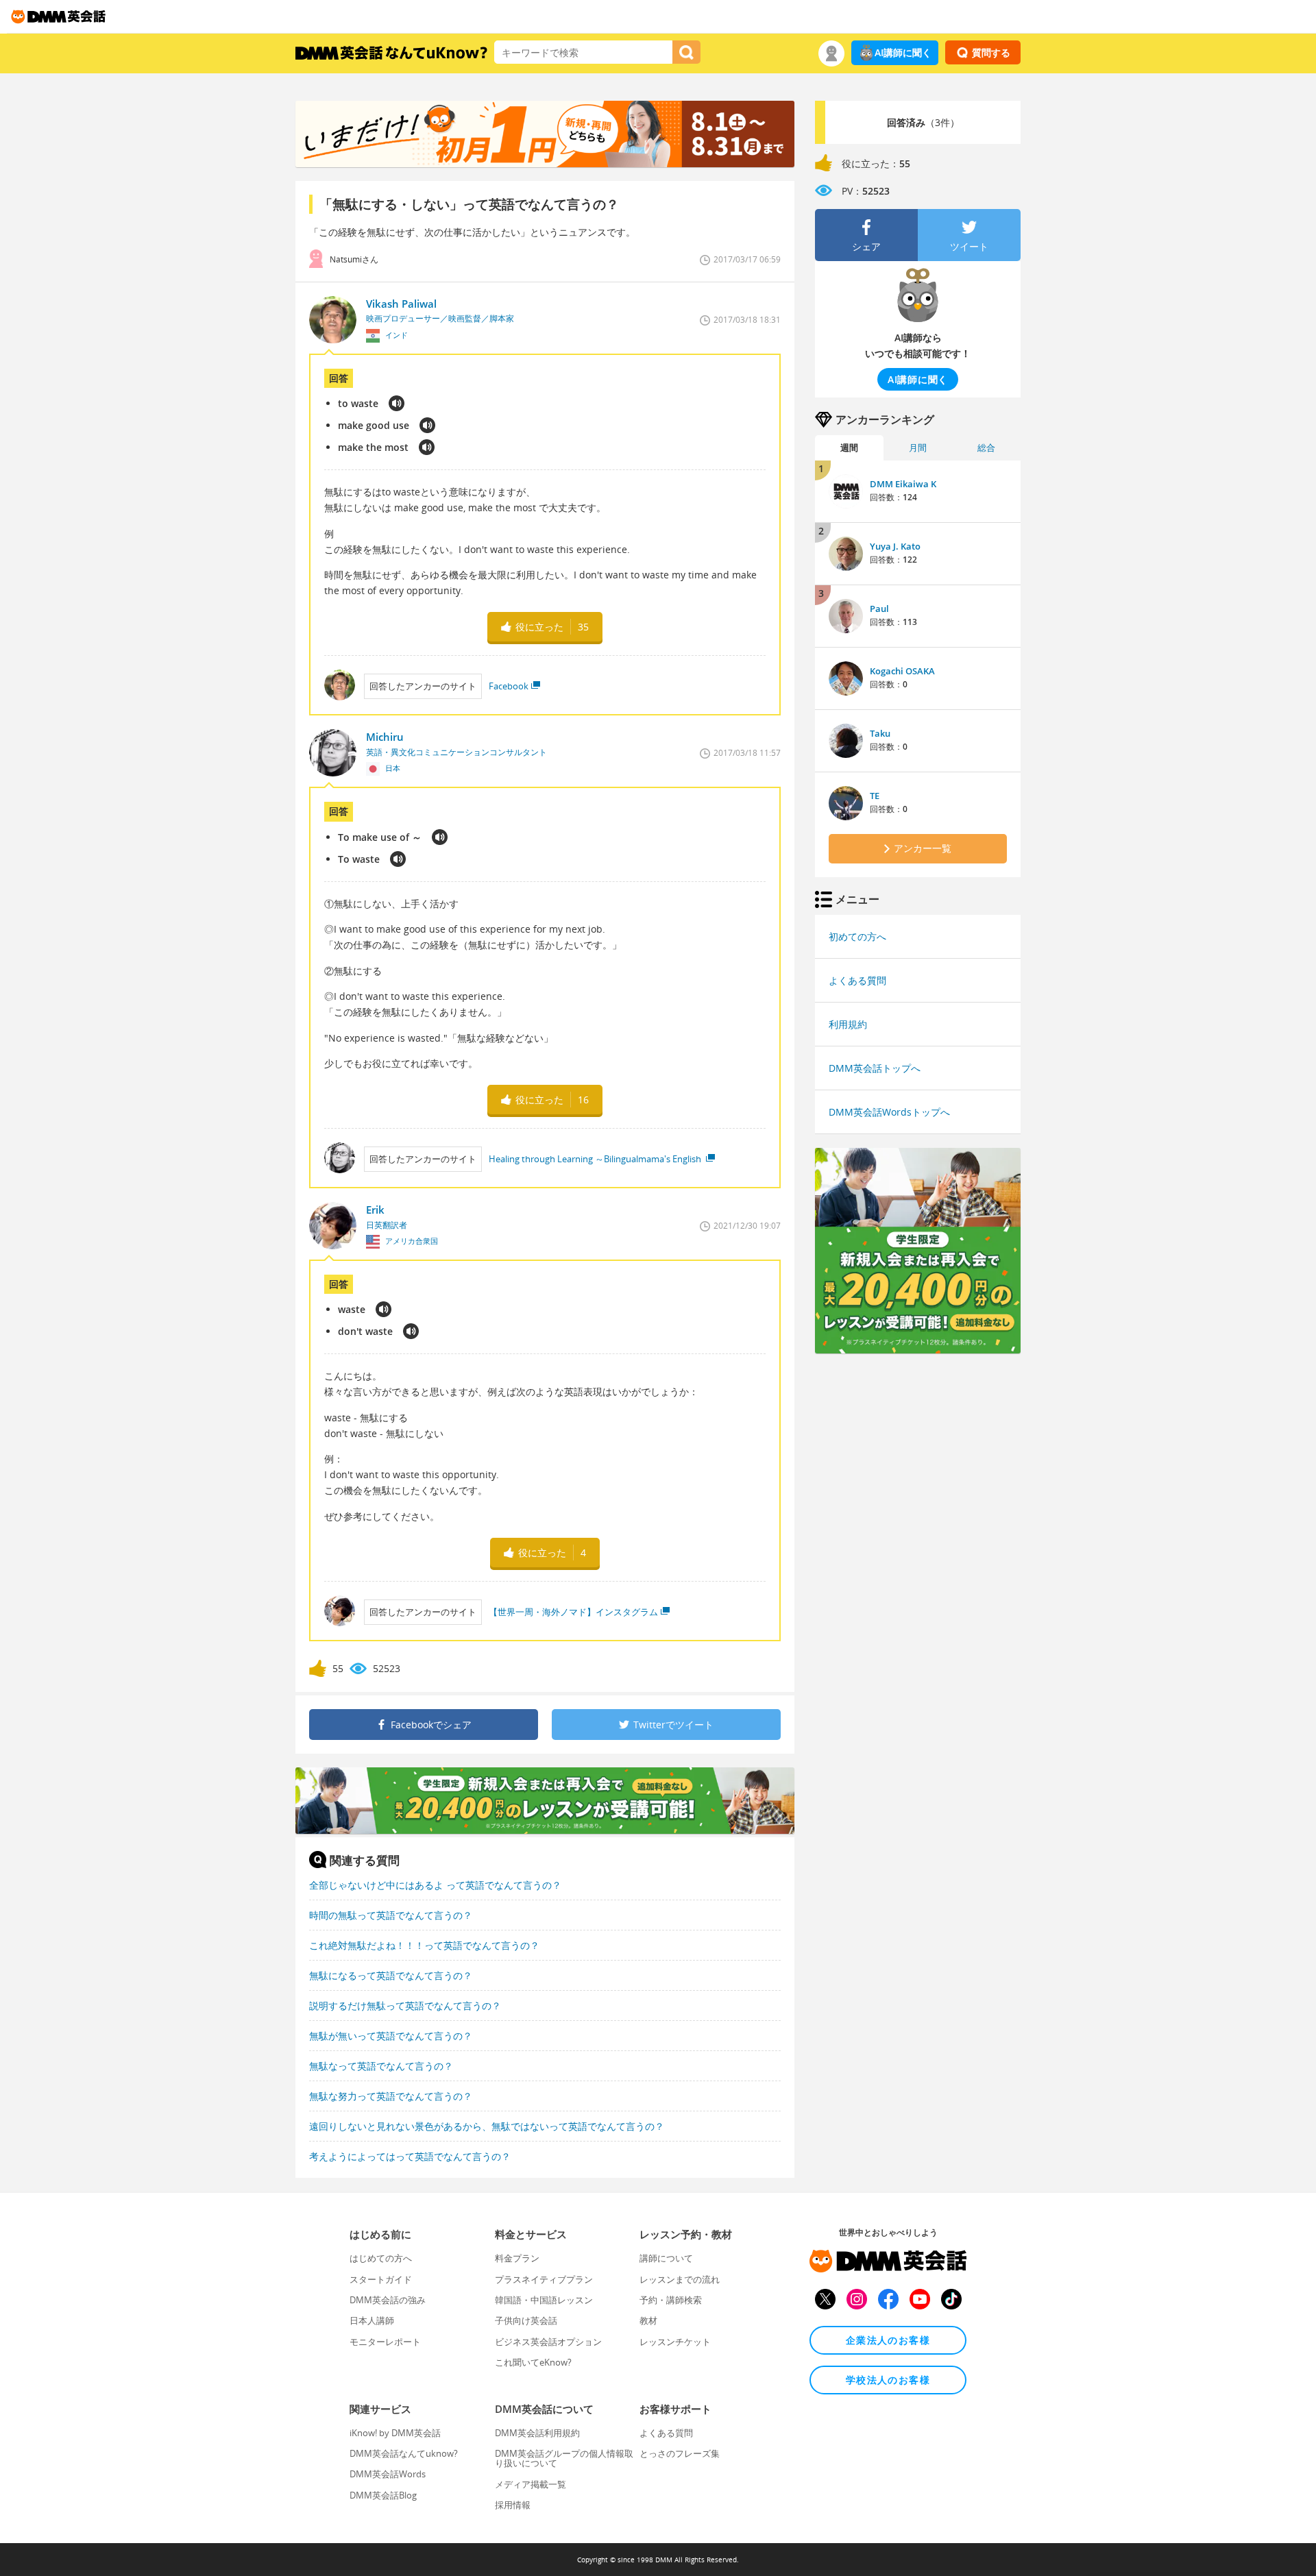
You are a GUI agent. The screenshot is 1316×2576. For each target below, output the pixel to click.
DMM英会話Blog (383, 2495)
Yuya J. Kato (895, 546)
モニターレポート (385, 2342)
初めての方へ (857, 936)
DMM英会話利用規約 (537, 2433)
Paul (879, 609)
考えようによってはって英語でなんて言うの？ (410, 2156)
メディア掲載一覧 (531, 2484)
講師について (666, 2258)
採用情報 (513, 2505)
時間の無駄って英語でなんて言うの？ (391, 1915)
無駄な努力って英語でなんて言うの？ (391, 2096)
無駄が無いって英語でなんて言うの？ (391, 2036)
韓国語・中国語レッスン (544, 2300)
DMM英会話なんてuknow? (404, 2453)
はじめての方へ (381, 2258)
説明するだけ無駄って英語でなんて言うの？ (405, 2005)
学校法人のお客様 (888, 2380)
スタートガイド (381, 2279)
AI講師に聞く (903, 52)
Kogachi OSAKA (902, 671)
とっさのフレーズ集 (680, 2453)
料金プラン (517, 2258)
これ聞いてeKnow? (533, 2362)
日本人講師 (372, 2320)
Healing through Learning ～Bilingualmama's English (596, 1159)
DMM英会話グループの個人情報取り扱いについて (564, 2458)
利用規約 (848, 1024)
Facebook (509, 686)
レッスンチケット (675, 2342)
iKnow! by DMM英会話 (395, 2433)
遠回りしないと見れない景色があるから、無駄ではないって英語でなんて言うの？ (487, 2126)
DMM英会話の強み (388, 2300)
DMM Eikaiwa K (903, 484)
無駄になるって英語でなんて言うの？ (391, 1975)
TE (875, 796)
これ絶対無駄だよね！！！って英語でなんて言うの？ (424, 1945)
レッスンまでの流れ (680, 2279)
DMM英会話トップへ (875, 1068)
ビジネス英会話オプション (548, 2342)
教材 (648, 2320)
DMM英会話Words (388, 2474)
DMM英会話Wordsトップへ (889, 1112)
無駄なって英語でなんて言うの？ (381, 2066)
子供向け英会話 (526, 2320)
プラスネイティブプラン (544, 2279)
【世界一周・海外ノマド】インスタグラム (573, 1612)
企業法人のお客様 (888, 2340)
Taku (880, 733)
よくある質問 (857, 980)
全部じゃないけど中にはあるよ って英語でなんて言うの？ (435, 1885)
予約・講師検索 (671, 2300)
